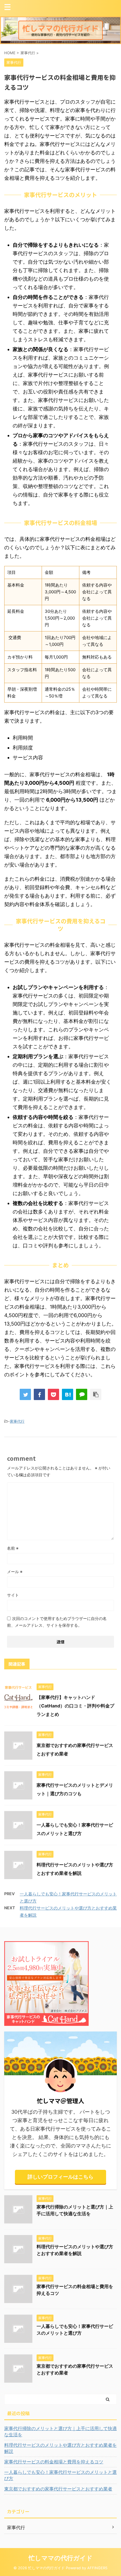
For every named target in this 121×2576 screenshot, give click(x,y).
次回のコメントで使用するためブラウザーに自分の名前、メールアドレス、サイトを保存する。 (57, 1622)
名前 (13, 1548)
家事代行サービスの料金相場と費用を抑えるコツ (54, 2462)
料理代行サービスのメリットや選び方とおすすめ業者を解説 (60, 2448)
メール (15, 1572)
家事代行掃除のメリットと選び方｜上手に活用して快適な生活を (60, 2431)
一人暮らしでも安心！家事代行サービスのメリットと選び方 (60, 2475)
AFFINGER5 (97, 2568)
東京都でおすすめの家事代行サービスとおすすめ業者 (58, 2489)
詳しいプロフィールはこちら (60, 2177)
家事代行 (17, 1421)
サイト (13, 1595)
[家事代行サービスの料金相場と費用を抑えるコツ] (68, 1394)
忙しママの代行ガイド (61, 2558)
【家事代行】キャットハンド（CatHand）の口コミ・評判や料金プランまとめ (75, 1706)
